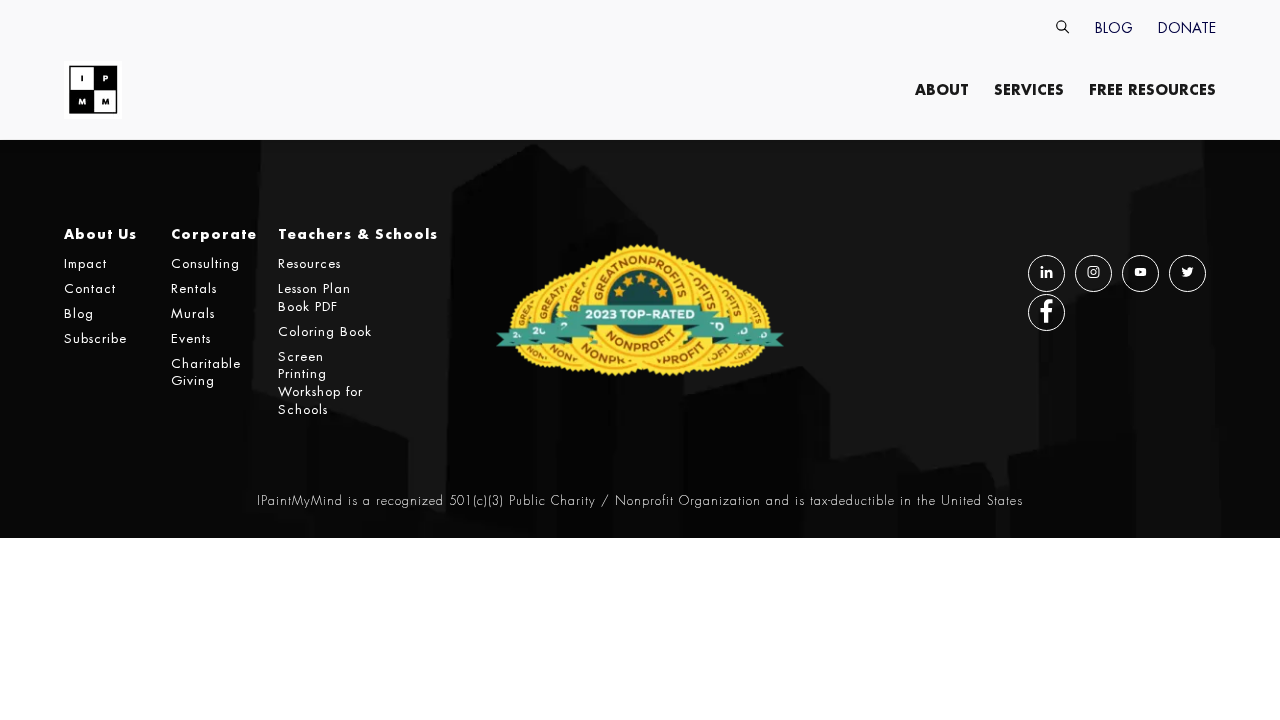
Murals (193, 313)
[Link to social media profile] (1046, 274)
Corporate (214, 233)
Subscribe (95, 338)
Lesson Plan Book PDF (314, 297)
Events (191, 338)
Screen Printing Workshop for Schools (320, 383)
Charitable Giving (206, 372)
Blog (1114, 28)
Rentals (194, 288)
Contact (90, 288)
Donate (1187, 28)
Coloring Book (325, 331)
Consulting (205, 263)
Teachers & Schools (358, 233)
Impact (85, 263)
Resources (309, 263)
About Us (100, 233)
